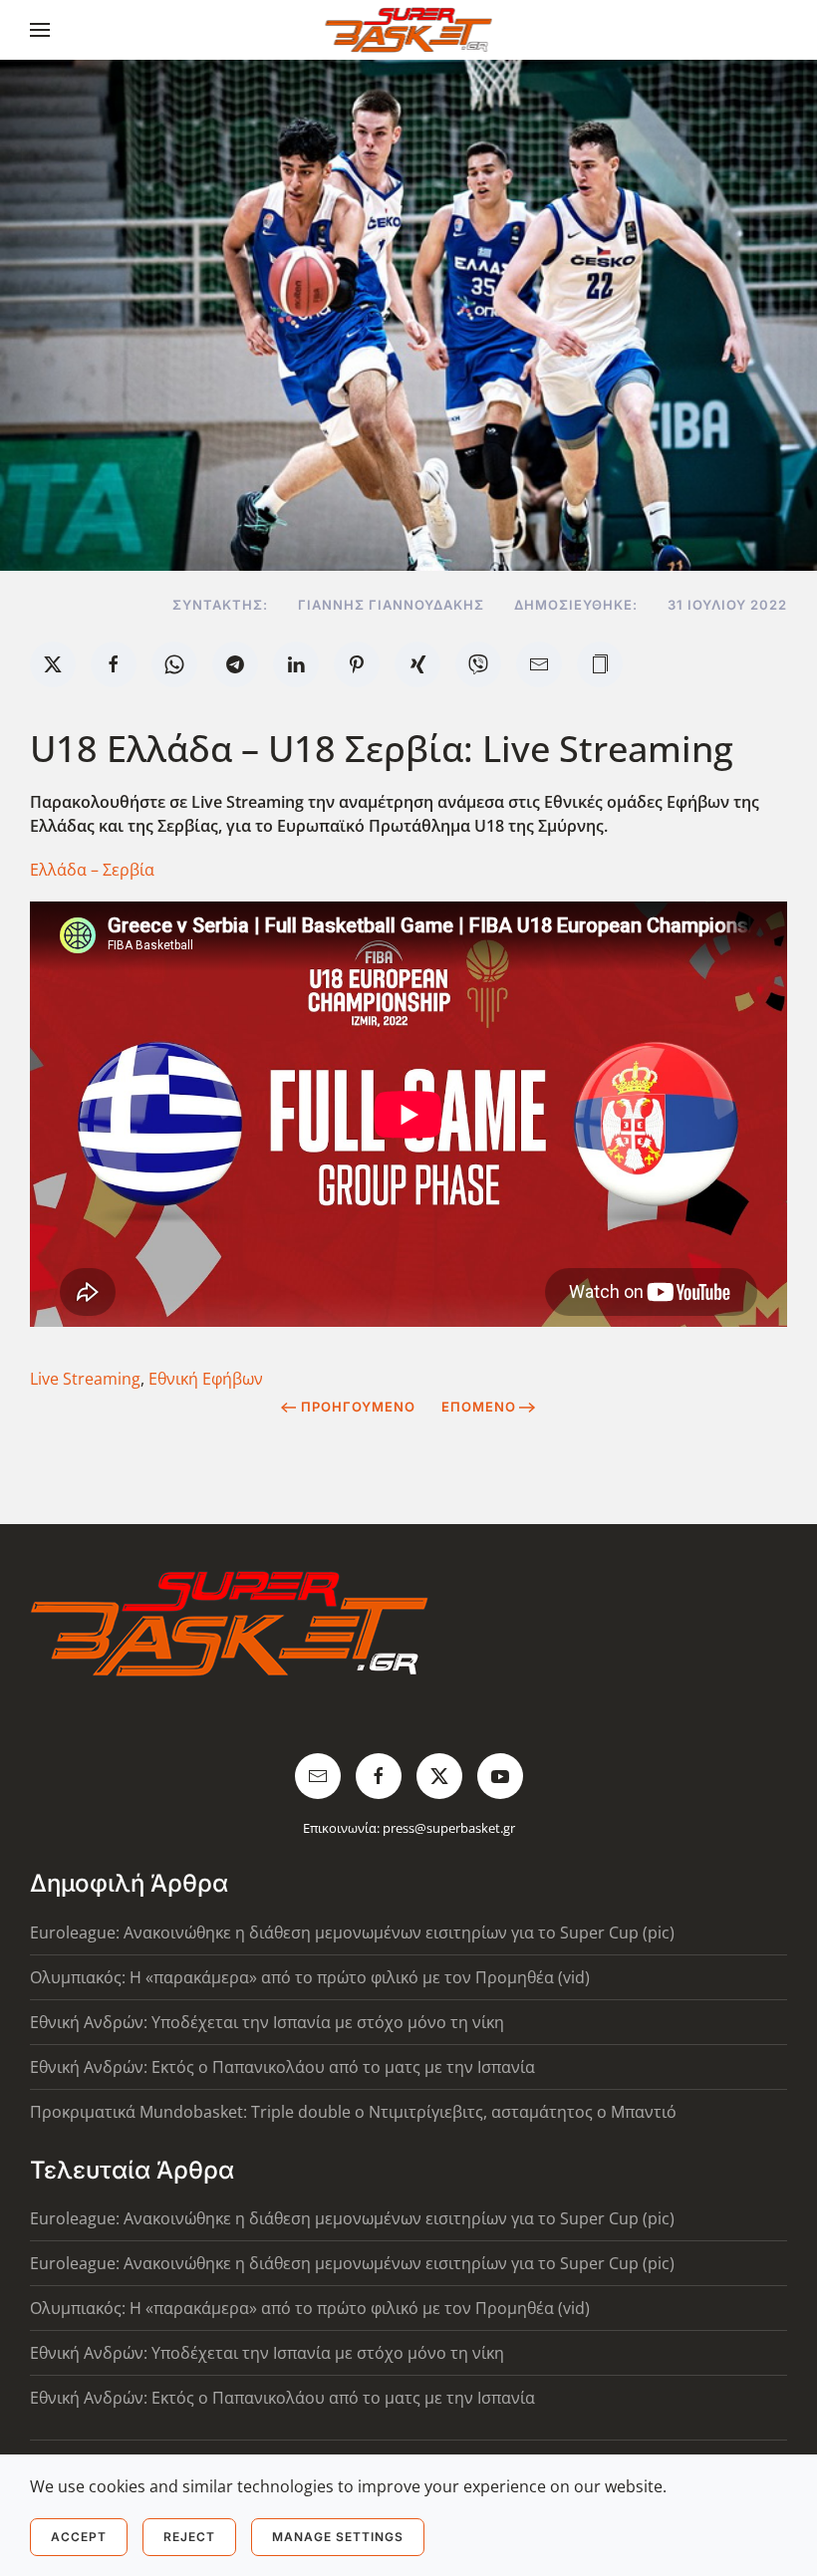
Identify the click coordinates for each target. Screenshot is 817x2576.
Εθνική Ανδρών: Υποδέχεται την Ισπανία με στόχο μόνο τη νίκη (267, 2022)
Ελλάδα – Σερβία (92, 870)
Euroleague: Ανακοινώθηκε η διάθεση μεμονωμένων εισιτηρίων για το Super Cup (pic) (352, 1932)
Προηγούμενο (358, 1407)
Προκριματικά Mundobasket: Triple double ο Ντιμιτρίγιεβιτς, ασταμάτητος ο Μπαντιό (353, 2112)
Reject (189, 2537)
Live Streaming (85, 1379)
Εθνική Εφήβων (206, 1379)
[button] (40, 30)
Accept (79, 2537)
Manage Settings (338, 2537)
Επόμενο (479, 1407)
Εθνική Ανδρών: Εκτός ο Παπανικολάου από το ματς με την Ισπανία (282, 2067)
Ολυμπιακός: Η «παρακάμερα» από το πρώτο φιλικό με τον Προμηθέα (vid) (310, 1977)
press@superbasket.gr (449, 1828)
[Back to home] (409, 30)
